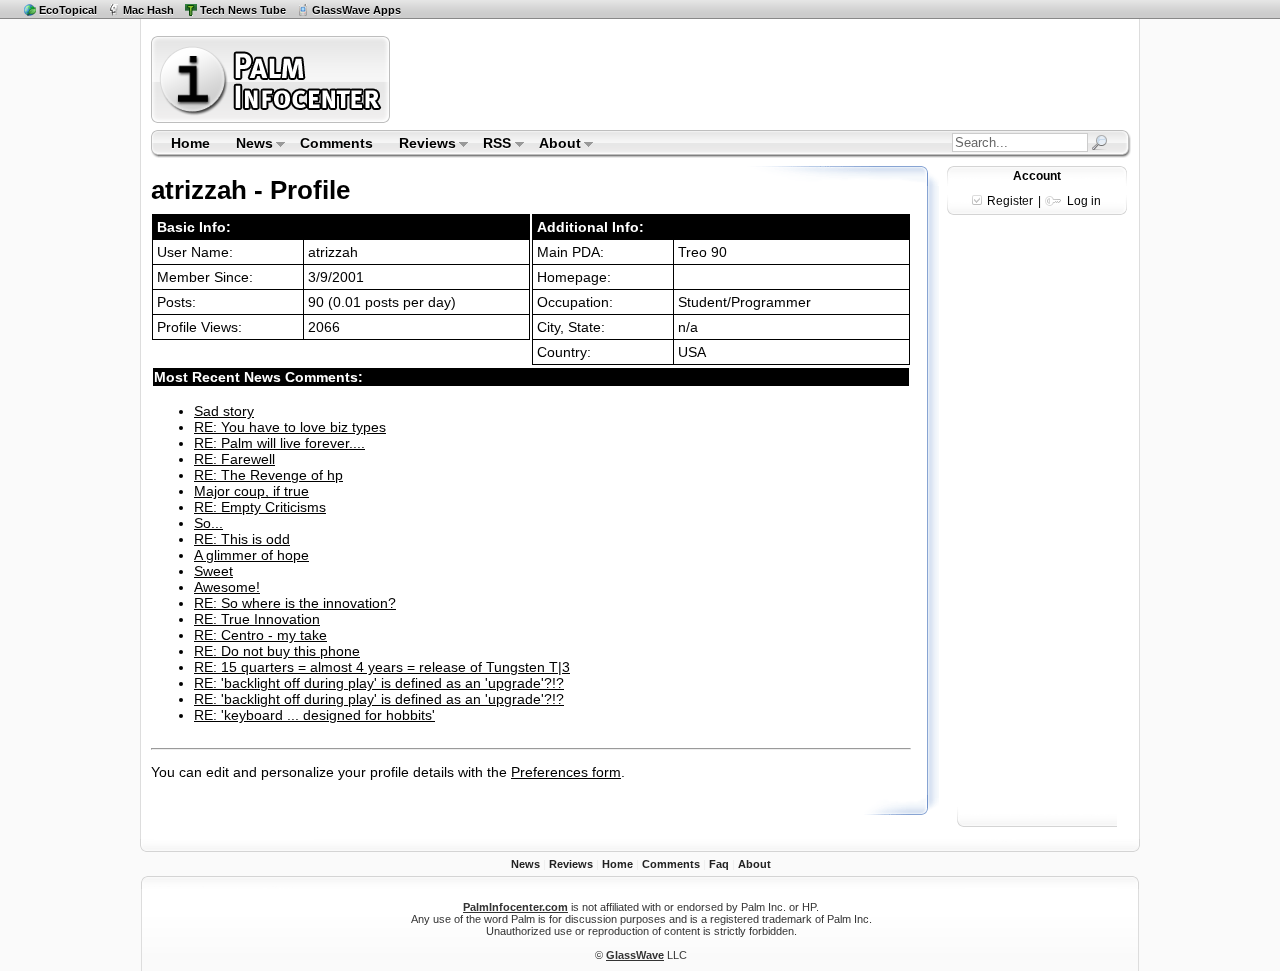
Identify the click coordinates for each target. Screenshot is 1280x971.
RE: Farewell (234, 459)
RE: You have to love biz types (290, 427)
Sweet (213, 571)
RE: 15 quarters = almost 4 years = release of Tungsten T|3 (382, 667)
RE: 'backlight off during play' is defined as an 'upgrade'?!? (379, 683)
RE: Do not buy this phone (277, 651)
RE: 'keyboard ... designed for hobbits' (314, 715)
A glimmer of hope (251, 555)
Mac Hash (148, 10)
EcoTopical (68, 10)
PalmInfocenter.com (515, 907)
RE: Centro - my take (260, 635)
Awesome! (227, 587)
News (248, 145)
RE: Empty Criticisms (260, 507)
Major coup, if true (251, 491)
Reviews (421, 145)
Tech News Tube (243, 10)
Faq (719, 864)
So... (208, 523)
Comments (336, 143)
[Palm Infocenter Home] (272, 118)
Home (190, 143)
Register (1010, 201)
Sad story (224, 411)
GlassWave (635, 955)
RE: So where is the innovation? (295, 603)
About (553, 145)
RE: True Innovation (257, 619)
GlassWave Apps (356, 10)
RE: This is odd (242, 539)
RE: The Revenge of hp (268, 475)
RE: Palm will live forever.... (279, 443)
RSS (491, 145)
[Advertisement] (763, 79)
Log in (1084, 201)
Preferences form (566, 772)
